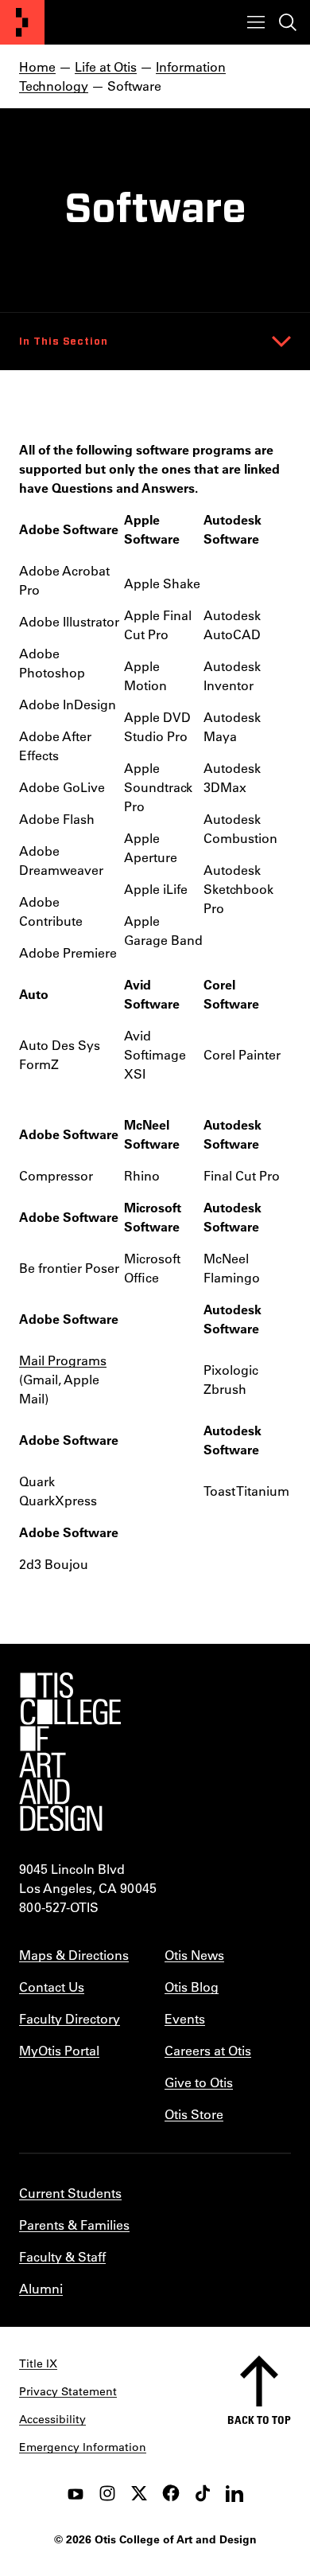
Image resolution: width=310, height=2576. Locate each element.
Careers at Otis (208, 2050)
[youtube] (76, 2493)
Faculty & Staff (62, 2256)
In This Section (64, 342)
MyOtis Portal (59, 2050)
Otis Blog (192, 1987)
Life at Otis (106, 66)
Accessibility (52, 2419)
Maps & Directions (74, 1955)
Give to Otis (199, 2082)
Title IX (38, 2363)
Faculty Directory (70, 2018)
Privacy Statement (68, 2391)
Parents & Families (74, 2225)
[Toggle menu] (256, 22)
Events (185, 2018)
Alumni (41, 2288)
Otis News (194, 1955)
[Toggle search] (288, 22)
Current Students (70, 2193)
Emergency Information (83, 2447)
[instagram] (107, 2493)
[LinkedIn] (234, 2493)
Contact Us (52, 1987)
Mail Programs (63, 1360)
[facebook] (171, 2493)
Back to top (259, 2420)
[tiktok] (203, 2493)
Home (37, 66)
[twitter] (139, 2493)
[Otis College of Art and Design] (22, 22)
